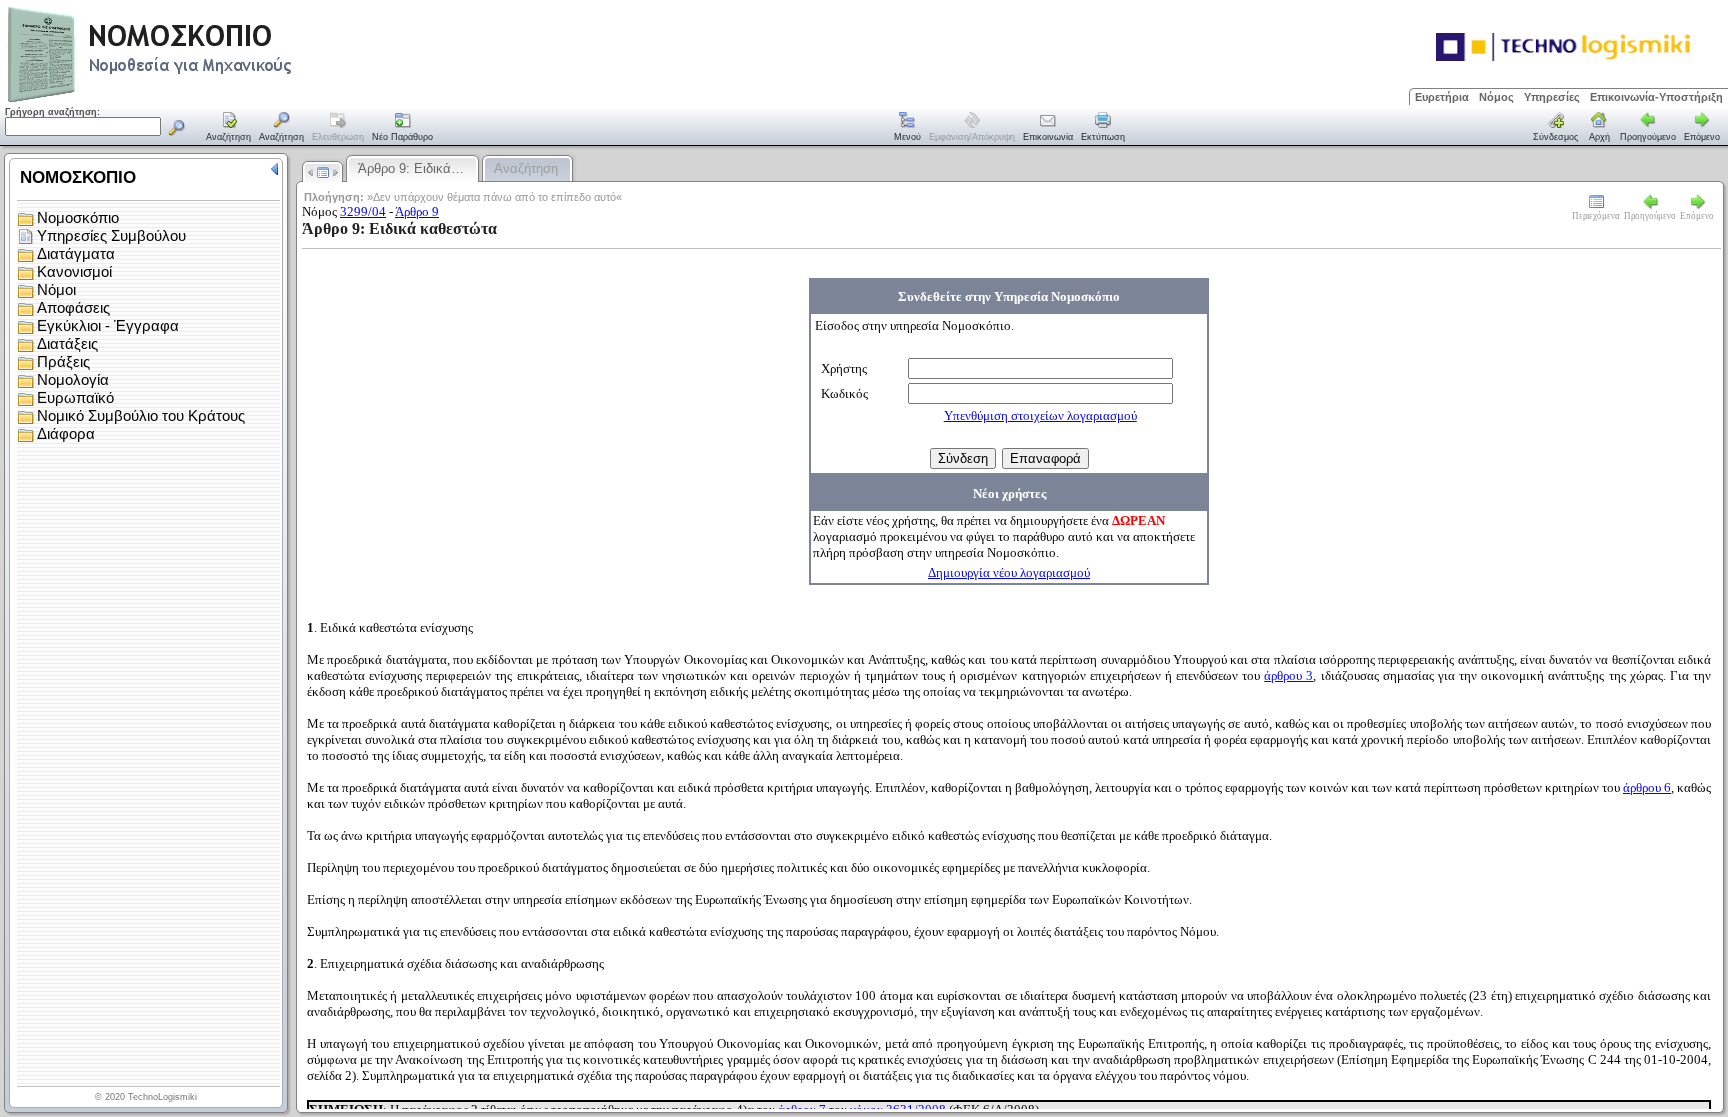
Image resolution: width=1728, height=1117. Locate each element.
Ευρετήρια (1442, 97)
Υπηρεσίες (1552, 97)
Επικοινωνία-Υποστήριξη (1656, 97)
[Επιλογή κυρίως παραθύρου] (229, 128)
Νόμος (1496, 97)
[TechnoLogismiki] (228, 99)
